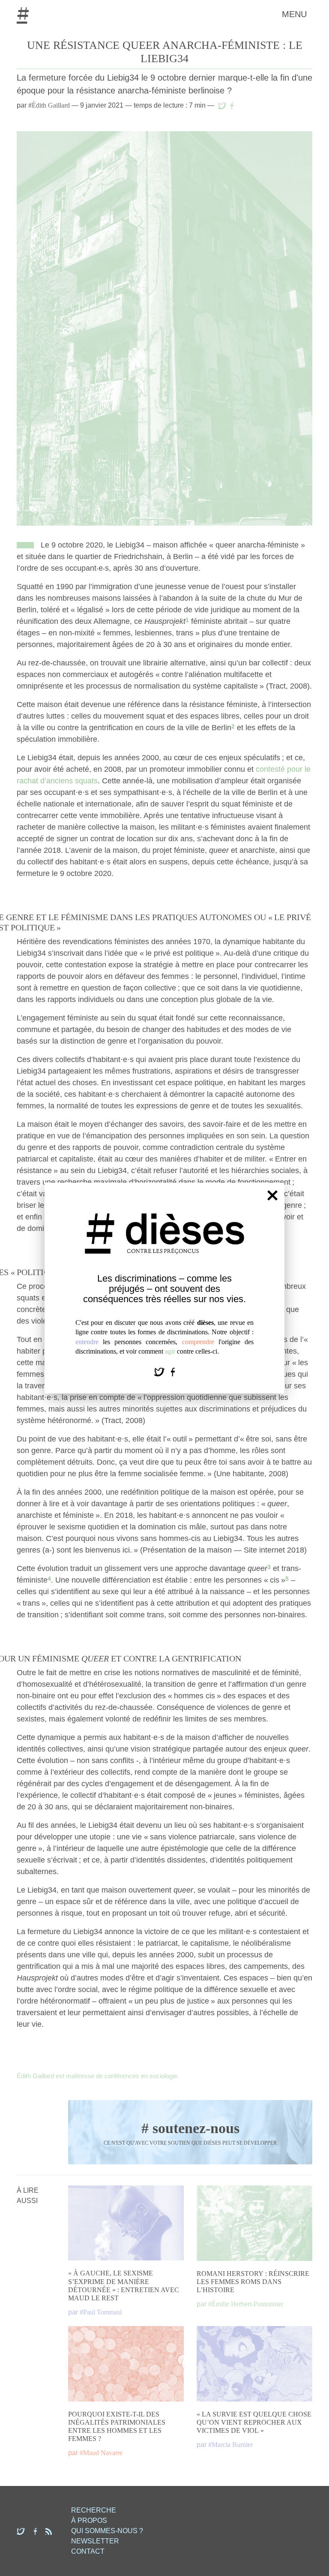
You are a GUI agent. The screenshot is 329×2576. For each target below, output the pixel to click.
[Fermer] (272, 1195)
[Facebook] (173, 1371)
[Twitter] (160, 1371)
